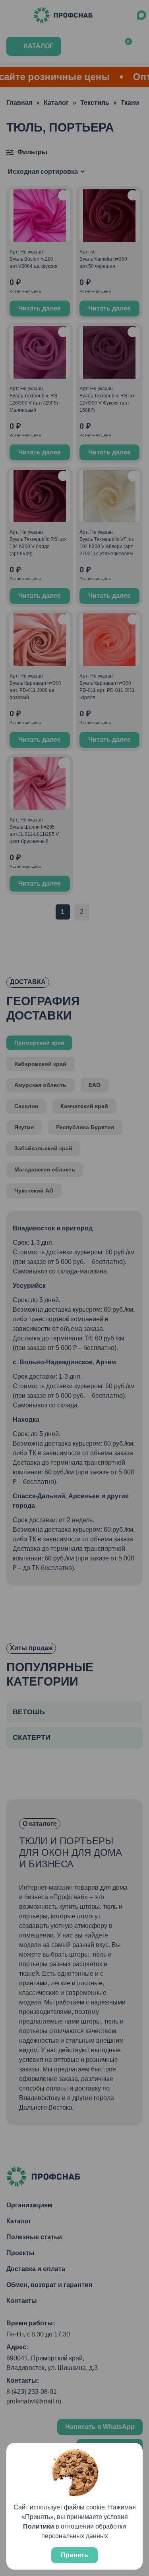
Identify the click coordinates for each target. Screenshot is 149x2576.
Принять (74, 2555)
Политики (39, 2526)
